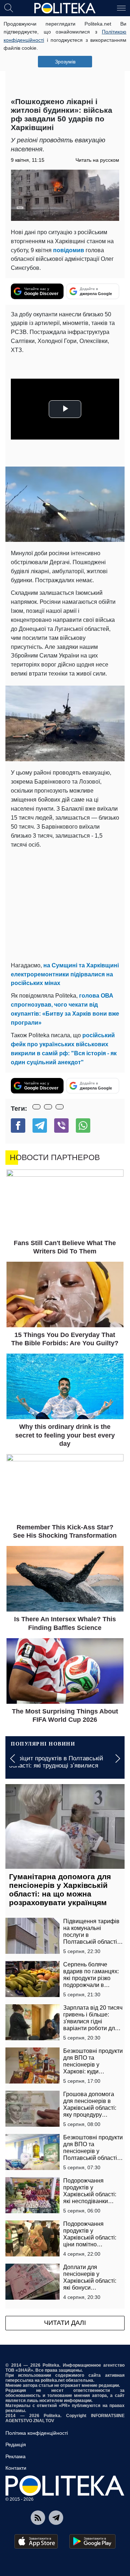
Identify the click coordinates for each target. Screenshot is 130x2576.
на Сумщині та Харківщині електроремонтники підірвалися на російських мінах (65, 974)
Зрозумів (65, 62)
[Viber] (61, 1126)
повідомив (69, 250)
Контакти (16, 2468)
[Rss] (38, 2518)
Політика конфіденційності (37, 2433)
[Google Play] (92, 2541)
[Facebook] (18, 1126)
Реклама (16, 2456)
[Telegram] (40, 1126)
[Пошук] (9, 8)
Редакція (16, 2444)
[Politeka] (65, 8)
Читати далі (65, 2323)
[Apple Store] (36, 2541)
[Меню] (121, 8)
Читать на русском (97, 160)
